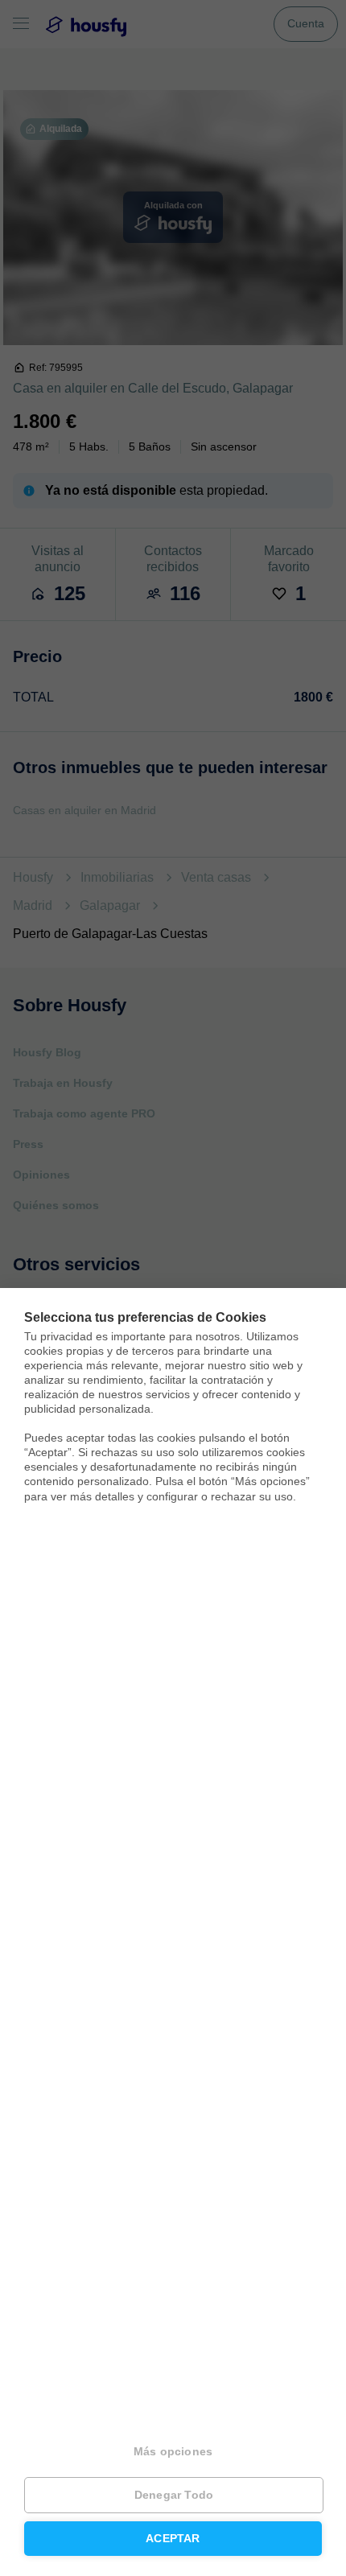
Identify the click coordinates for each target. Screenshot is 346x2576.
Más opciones (173, 2452)
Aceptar (173, 2539)
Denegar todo (174, 2495)
